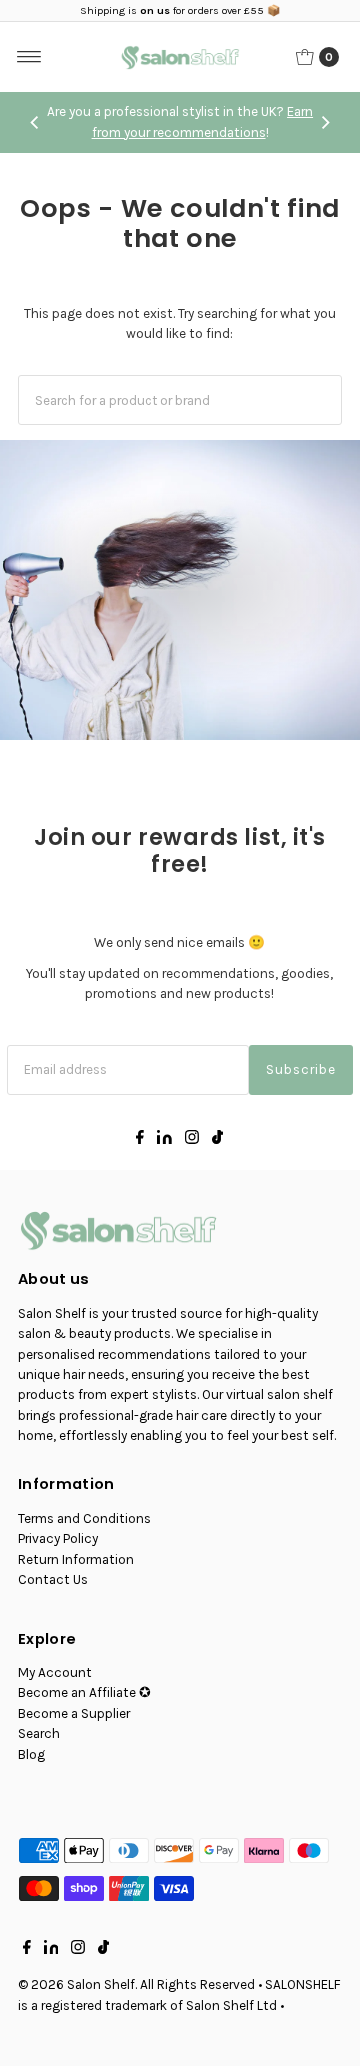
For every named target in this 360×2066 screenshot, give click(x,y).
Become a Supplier (74, 1713)
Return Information (76, 1559)
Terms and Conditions (84, 1518)
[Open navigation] (29, 57)
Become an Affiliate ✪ (84, 1692)
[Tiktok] (217, 1140)
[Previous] (35, 123)
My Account (55, 1672)
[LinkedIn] (164, 1140)
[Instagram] (192, 1140)
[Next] (325, 123)
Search (39, 1733)
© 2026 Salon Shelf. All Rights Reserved (136, 1984)
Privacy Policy (58, 1538)
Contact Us (53, 1579)
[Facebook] (140, 1140)
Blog (31, 1754)
